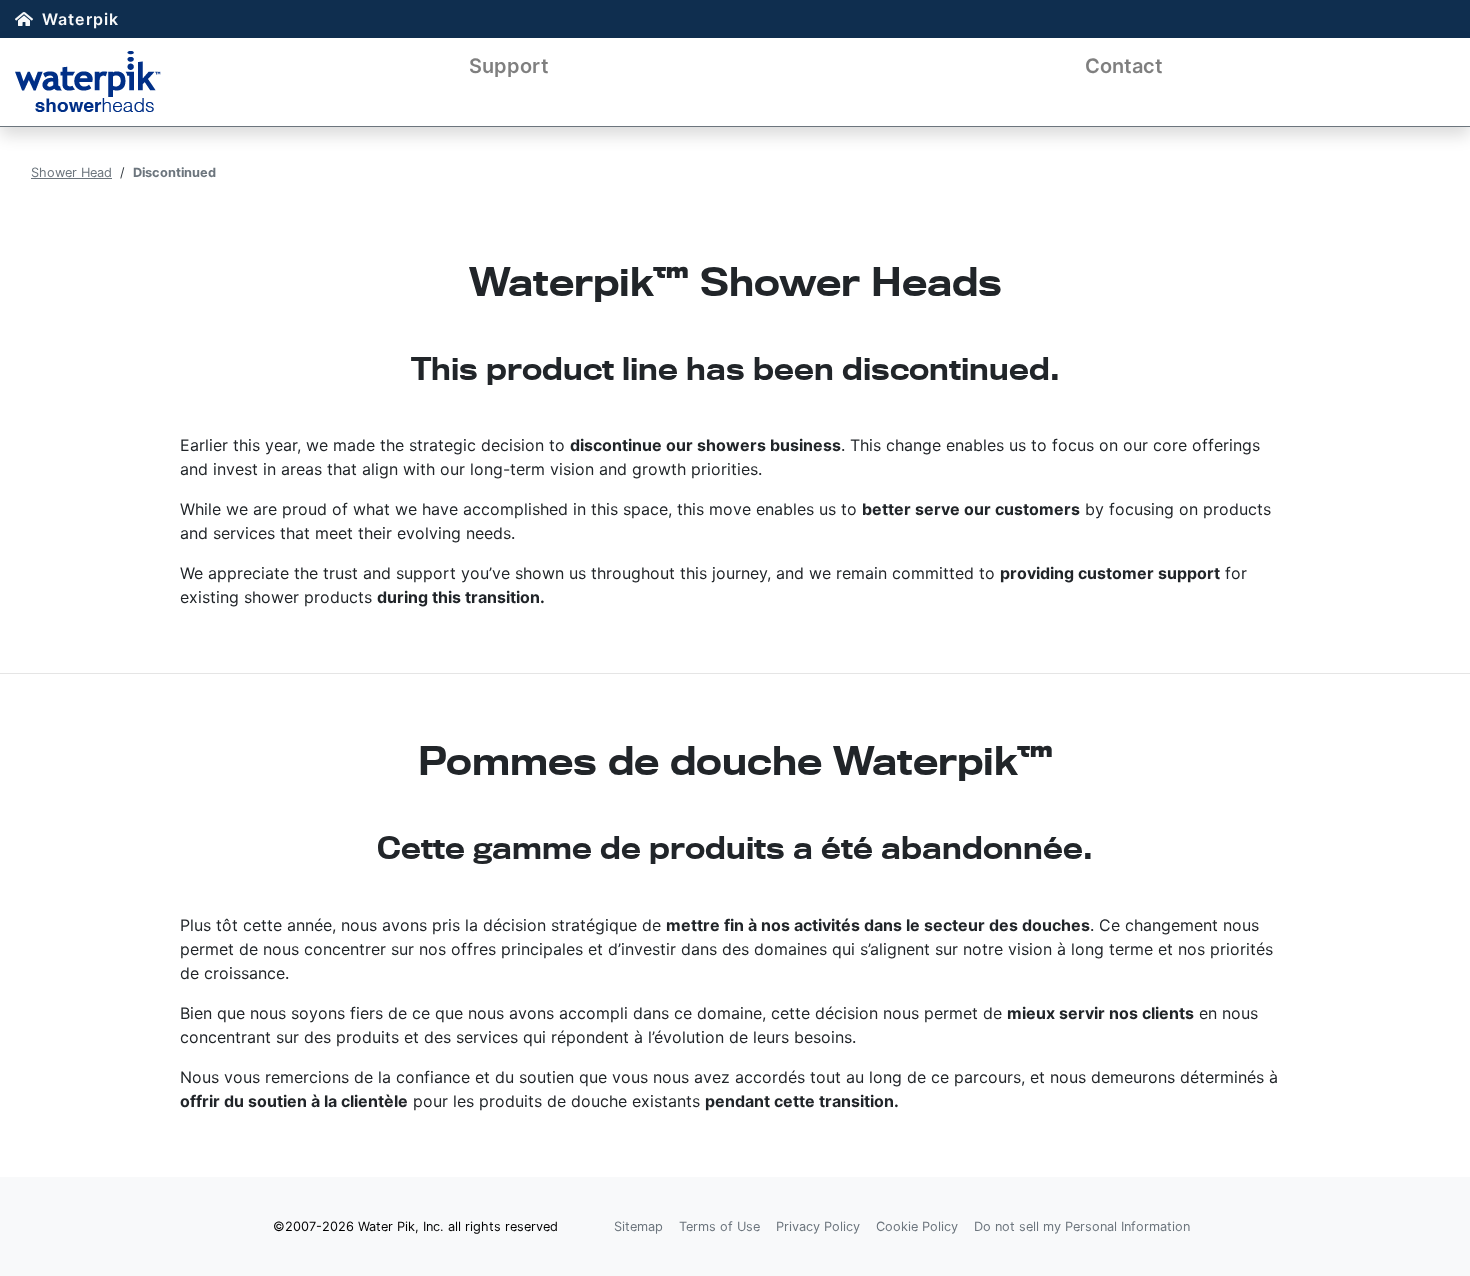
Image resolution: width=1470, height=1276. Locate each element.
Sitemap (638, 1226)
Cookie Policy (917, 1226)
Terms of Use (719, 1226)
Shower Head (71, 172)
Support (509, 66)
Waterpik (80, 19)
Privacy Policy (818, 1226)
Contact (1124, 66)
